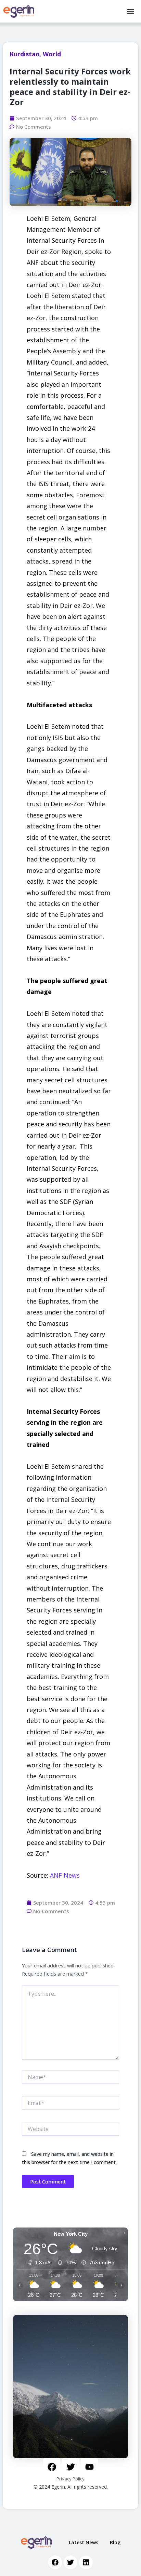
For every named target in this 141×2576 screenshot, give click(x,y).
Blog (115, 2542)
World (52, 54)
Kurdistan (24, 54)
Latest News (84, 2542)
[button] (130, 11)
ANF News (65, 1875)
